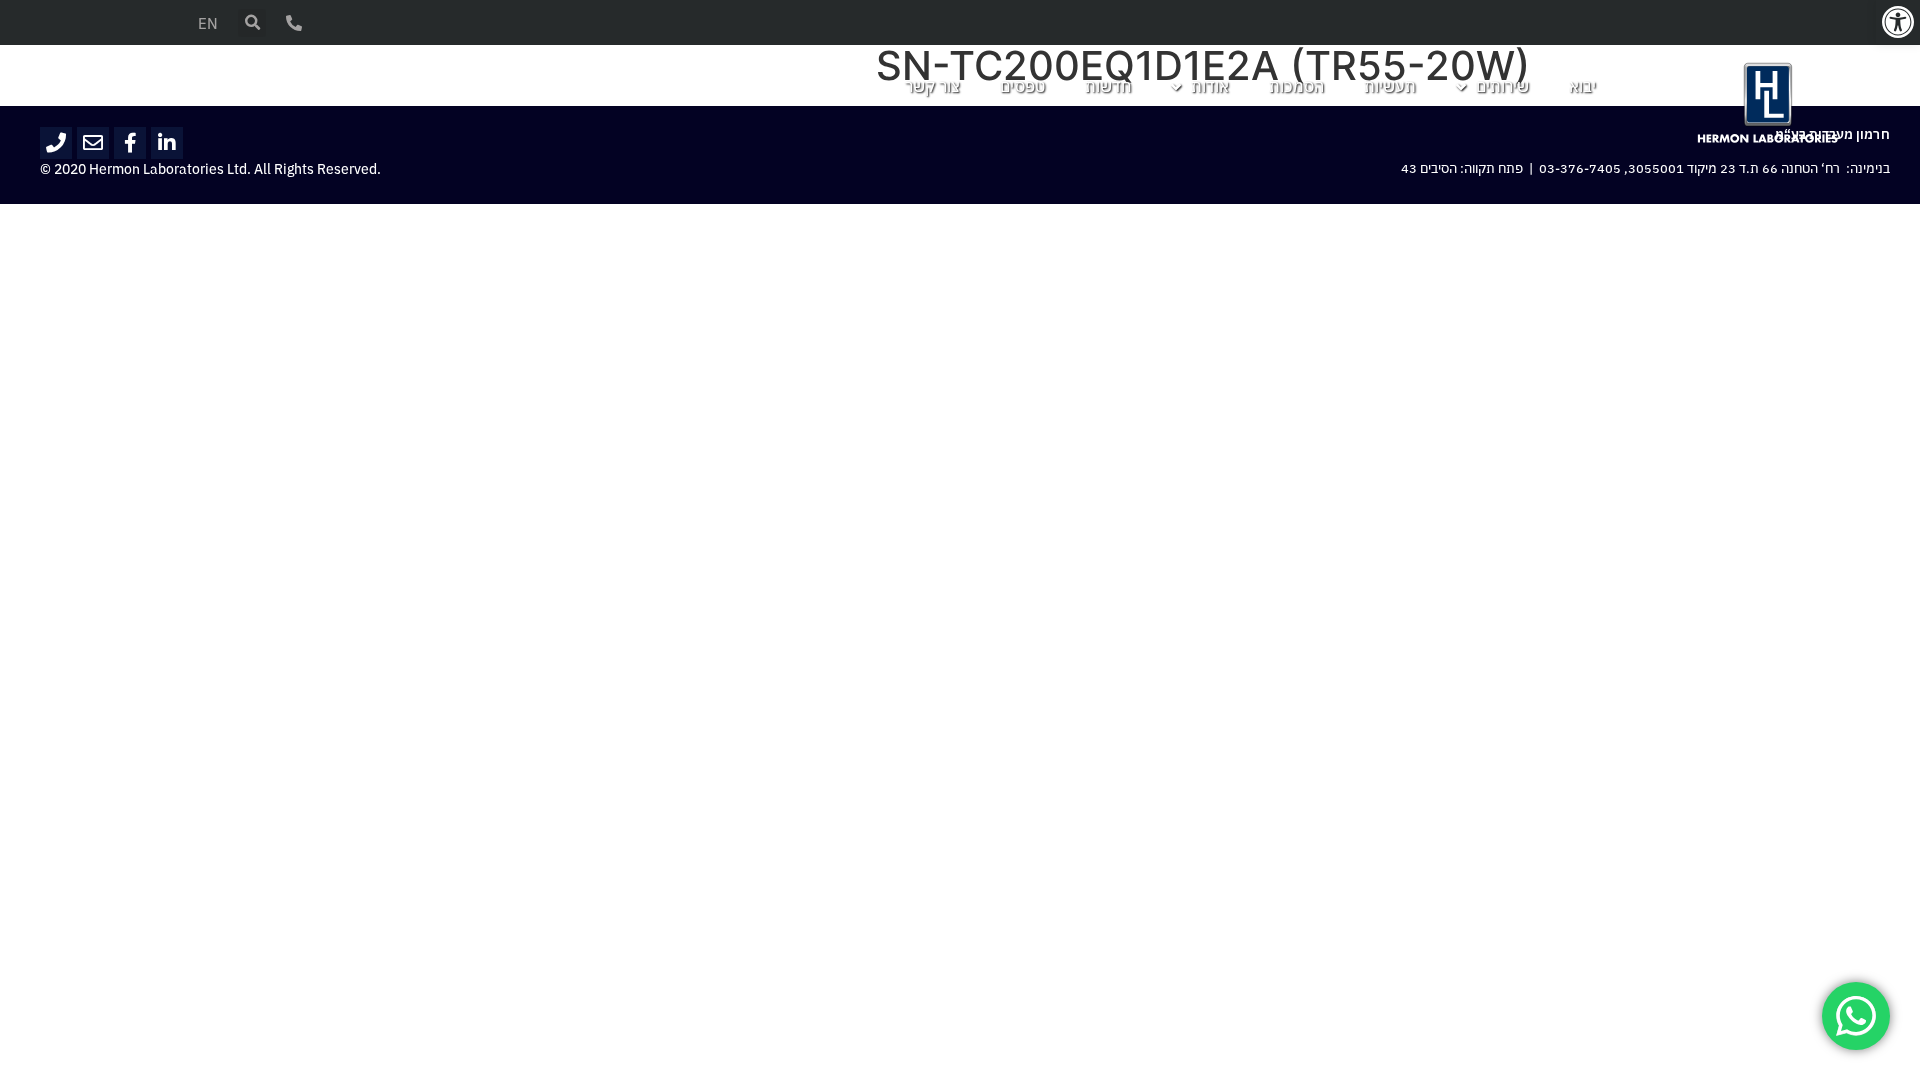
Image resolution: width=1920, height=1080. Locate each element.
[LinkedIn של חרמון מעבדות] (167, 143)
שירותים (1502, 87)
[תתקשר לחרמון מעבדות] (56, 143)
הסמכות (1296, 87)
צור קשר (932, 87)
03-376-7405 (1580, 169)
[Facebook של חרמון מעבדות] (130, 143)
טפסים (1022, 87)
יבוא (1582, 87)
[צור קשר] (294, 23)
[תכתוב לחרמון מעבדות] (93, 143)
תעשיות (1390, 87)
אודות (1210, 87)
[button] (1898, 22)
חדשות (1108, 87)
